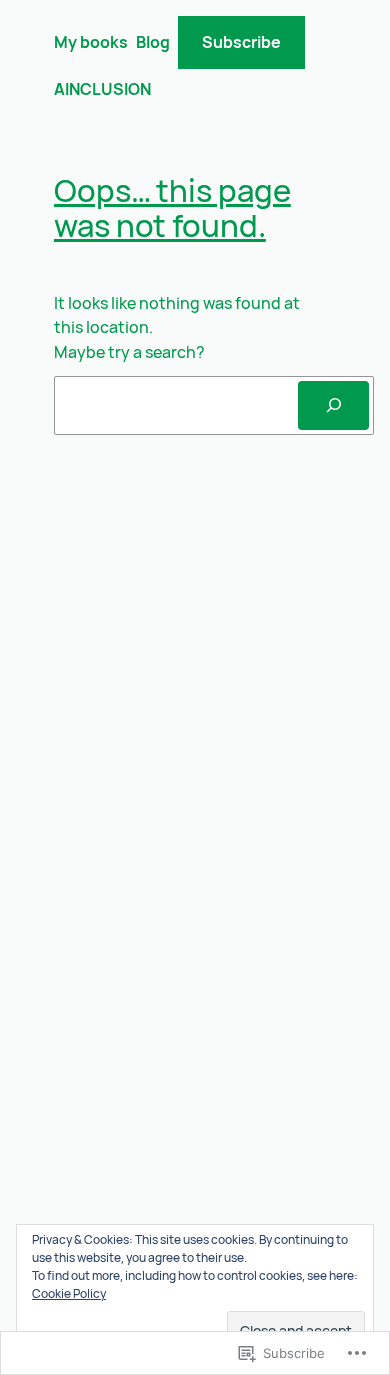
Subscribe (241, 42)
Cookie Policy (69, 1293)
